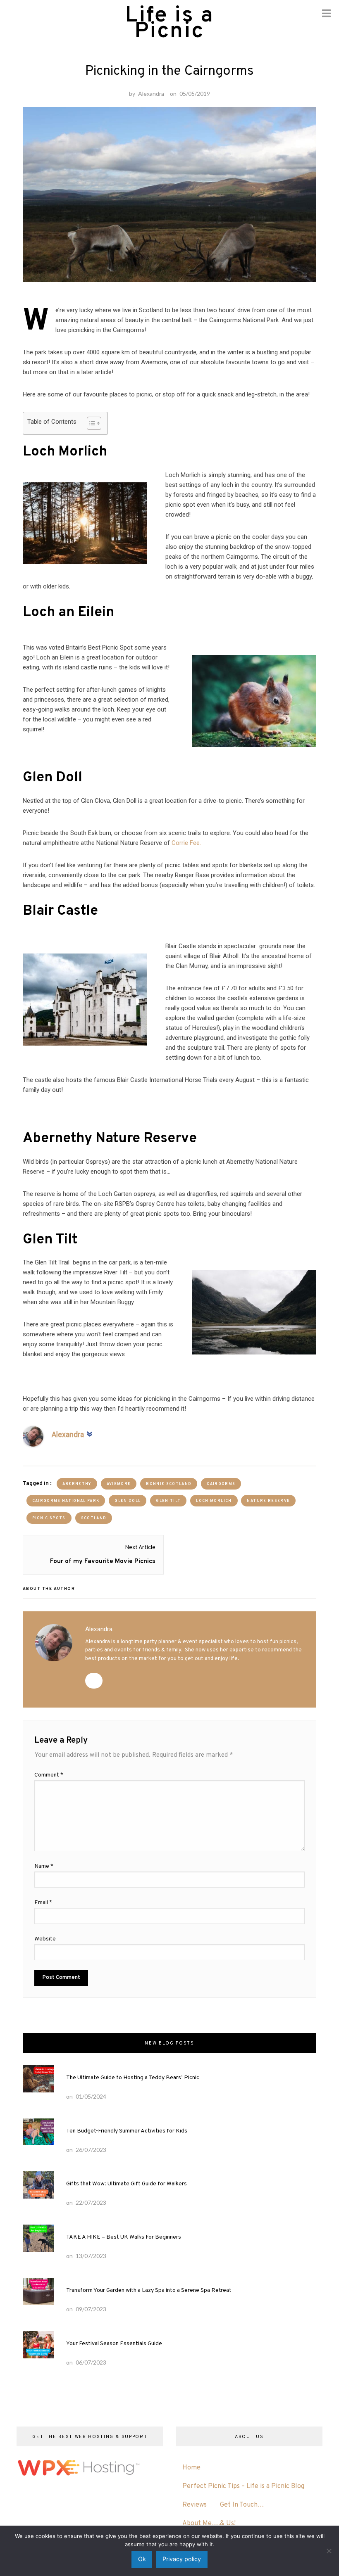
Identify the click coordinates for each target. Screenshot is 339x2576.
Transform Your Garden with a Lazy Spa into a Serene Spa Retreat (149, 2290)
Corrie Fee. (186, 843)
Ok (142, 2559)
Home (191, 2468)
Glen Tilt (168, 1501)
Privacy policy (182, 2559)
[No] (329, 2551)
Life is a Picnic (169, 24)
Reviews (195, 2505)
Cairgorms (221, 1484)
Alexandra (151, 94)
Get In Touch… (242, 2505)
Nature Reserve (268, 1501)
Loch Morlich (214, 1501)
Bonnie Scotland (169, 1484)
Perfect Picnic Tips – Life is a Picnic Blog (243, 2486)
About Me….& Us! (209, 2524)
